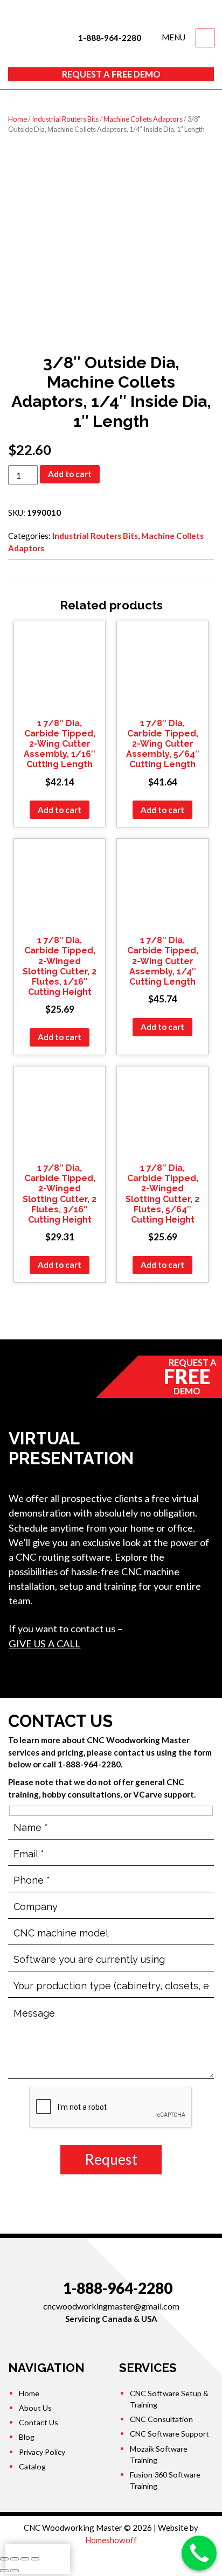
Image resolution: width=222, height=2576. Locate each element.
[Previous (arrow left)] (4, 2571)
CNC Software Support (169, 2434)
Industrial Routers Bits (65, 119)
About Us (35, 2408)
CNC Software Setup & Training (169, 2399)
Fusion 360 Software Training (165, 2480)
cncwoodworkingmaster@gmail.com (111, 2306)
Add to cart (70, 474)
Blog (27, 2437)
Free (111, 74)
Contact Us (39, 2422)
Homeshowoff (111, 2540)
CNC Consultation (161, 2419)
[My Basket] (205, 38)
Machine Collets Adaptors (143, 119)
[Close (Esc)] (4, 2559)
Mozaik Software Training (159, 2454)
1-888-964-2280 (109, 38)
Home (18, 119)
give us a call (44, 1644)
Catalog (32, 2466)
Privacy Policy (42, 2452)
